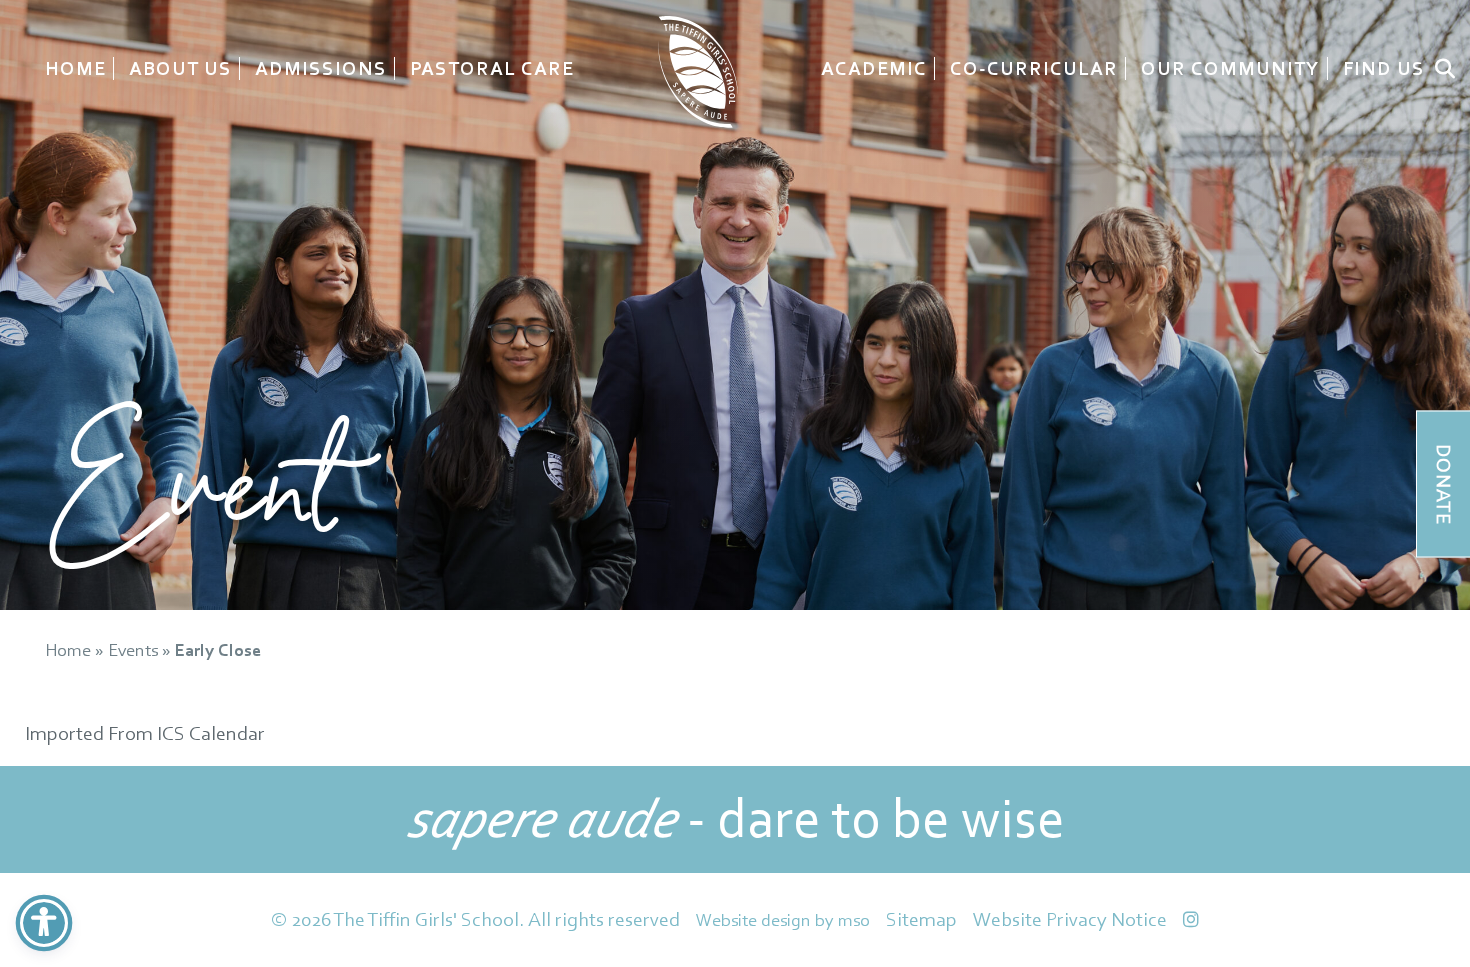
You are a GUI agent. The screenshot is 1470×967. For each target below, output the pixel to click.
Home (75, 68)
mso (854, 919)
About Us (180, 68)
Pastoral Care (492, 68)
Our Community (1230, 68)
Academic (874, 68)
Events (133, 649)
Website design (753, 919)
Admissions (321, 68)
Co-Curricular (1034, 68)
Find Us (1384, 68)
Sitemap (921, 919)
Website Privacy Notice (1070, 919)
